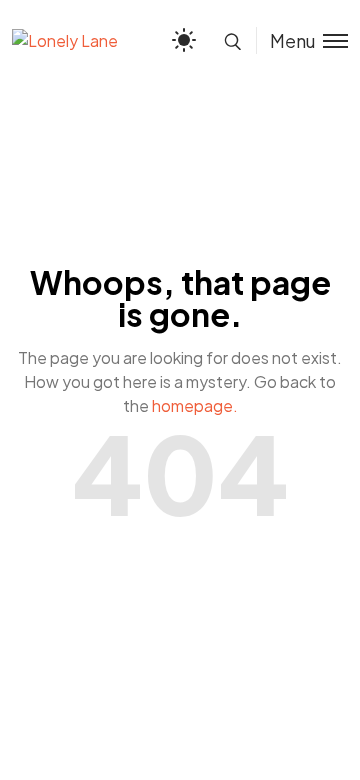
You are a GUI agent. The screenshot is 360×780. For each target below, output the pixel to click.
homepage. (195, 405)
